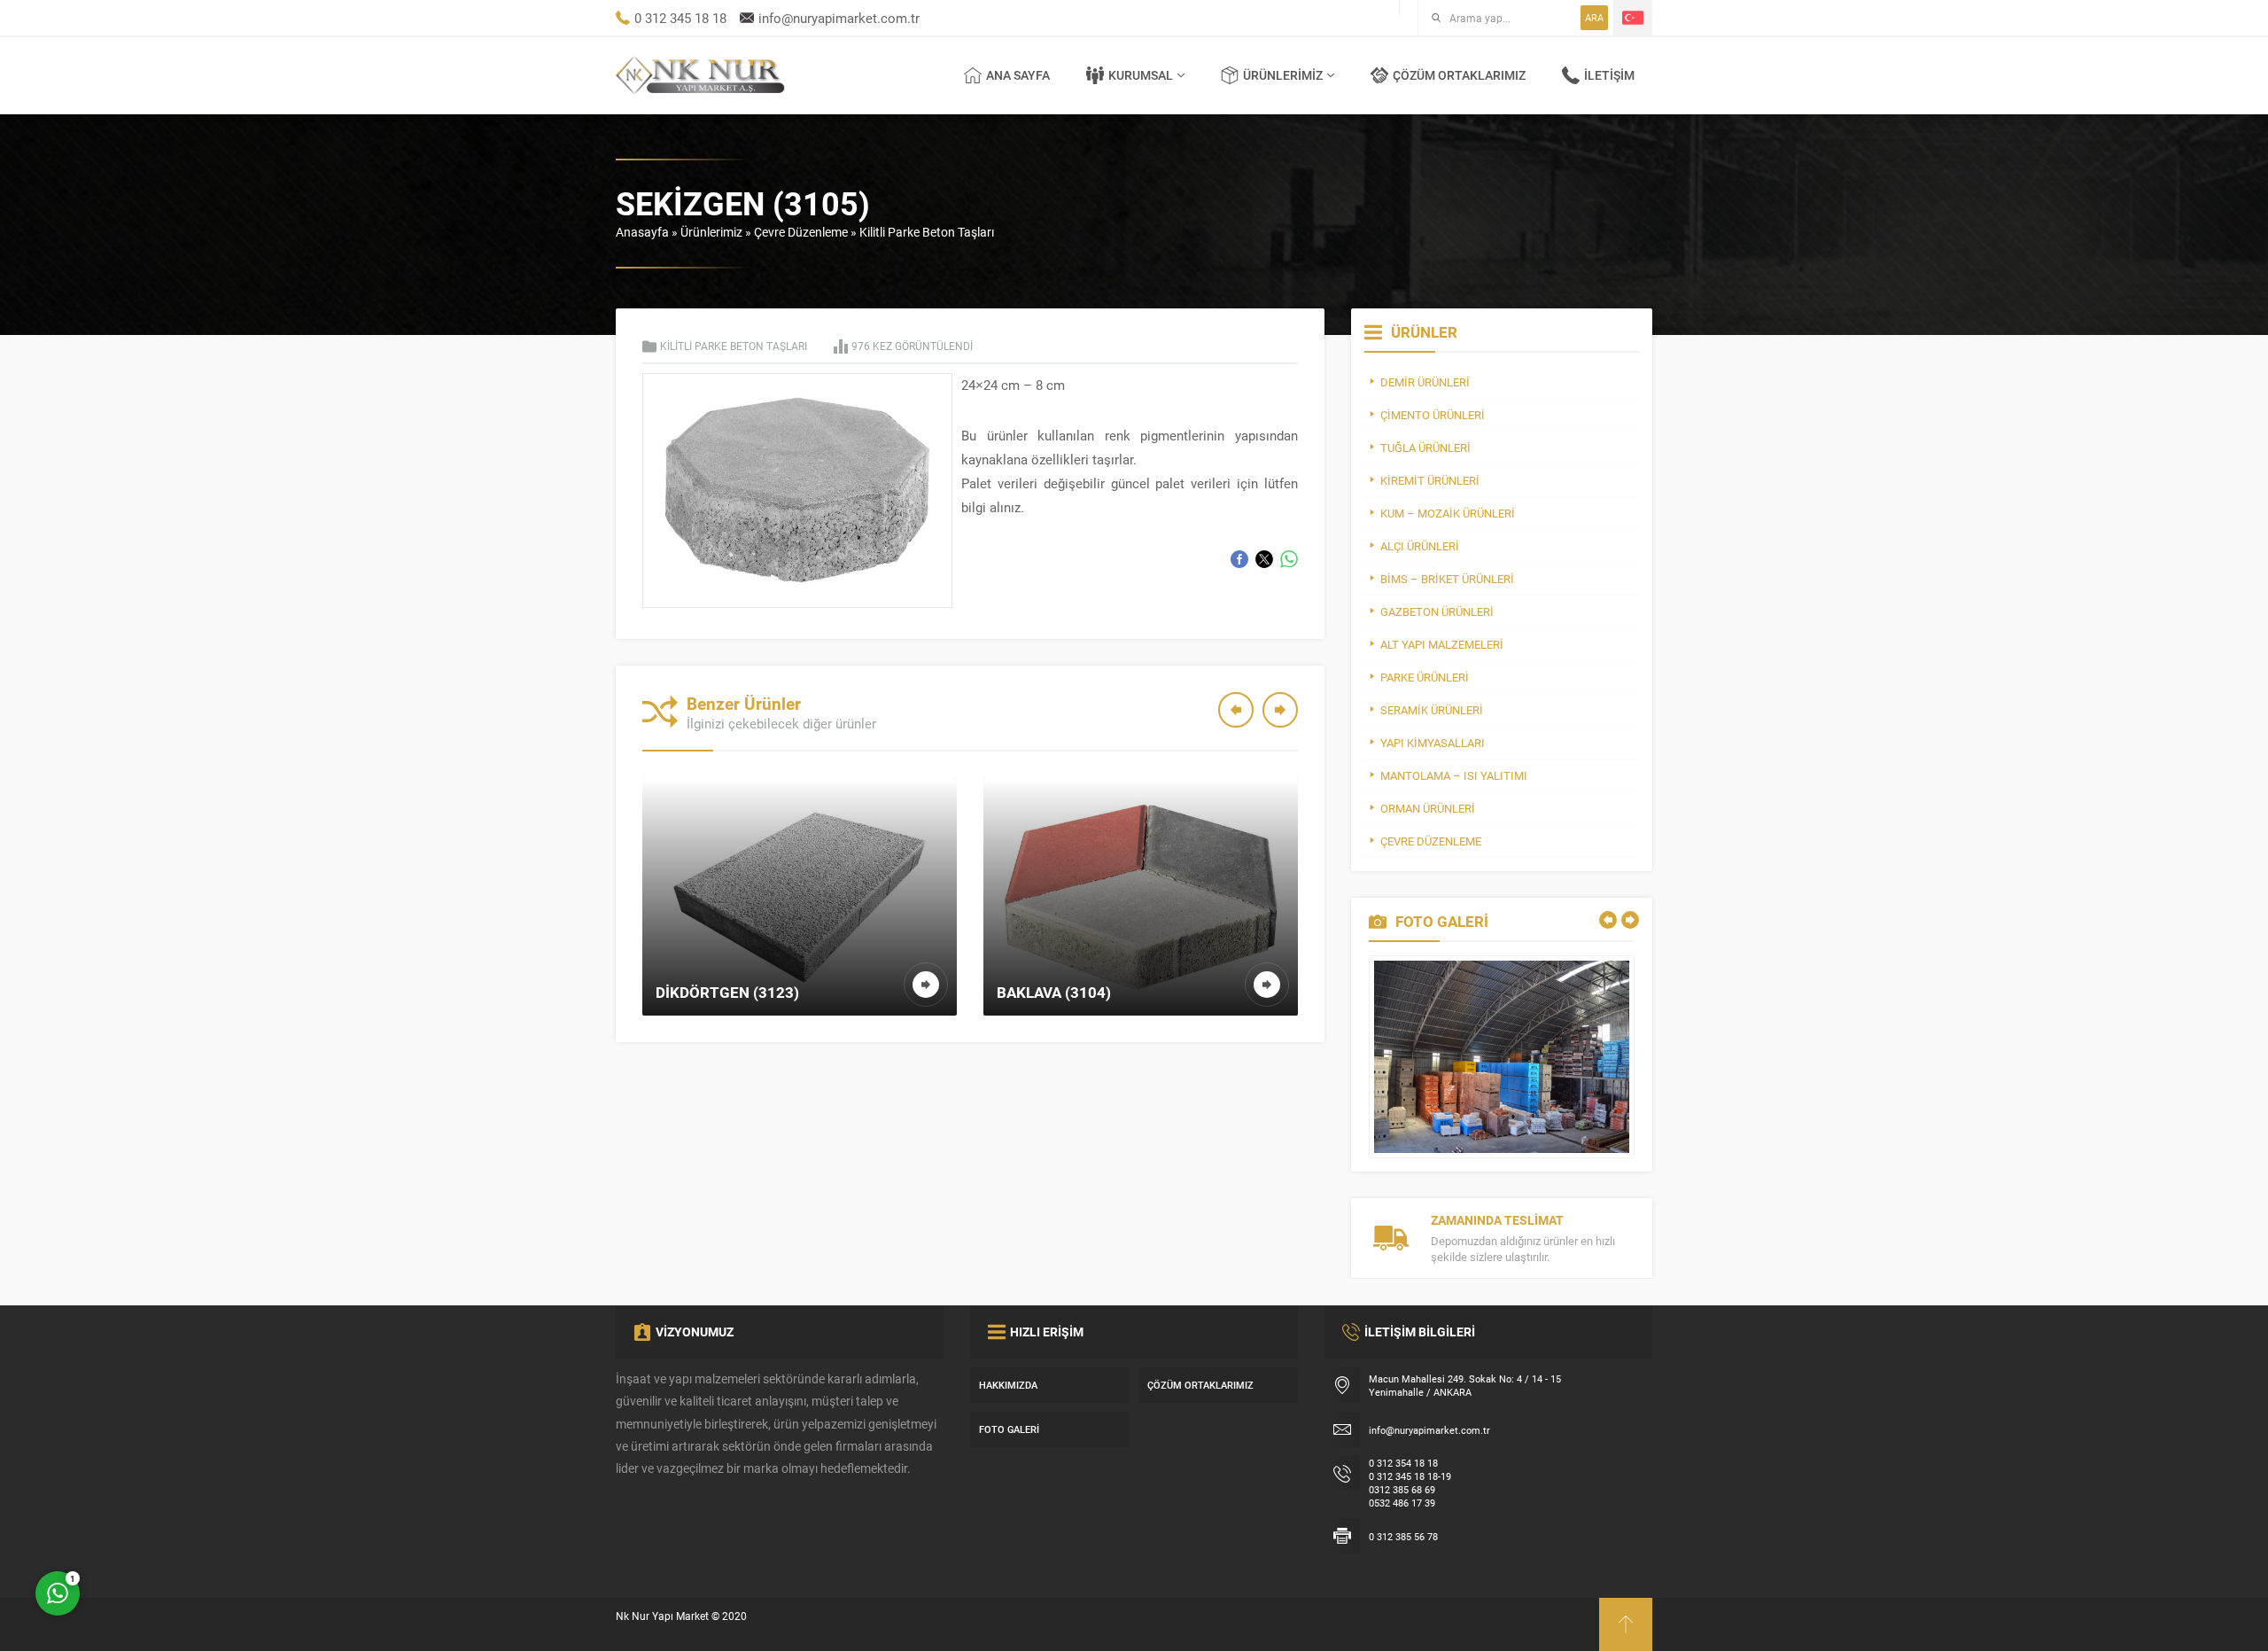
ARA (1594, 17)
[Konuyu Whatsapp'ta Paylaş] (1289, 559)
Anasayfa (642, 232)
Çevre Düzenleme (801, 232)
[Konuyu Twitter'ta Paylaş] (1264, 559)
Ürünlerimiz (711, 232)
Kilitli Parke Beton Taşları (927, 232)
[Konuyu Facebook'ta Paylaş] (1239, 559)
